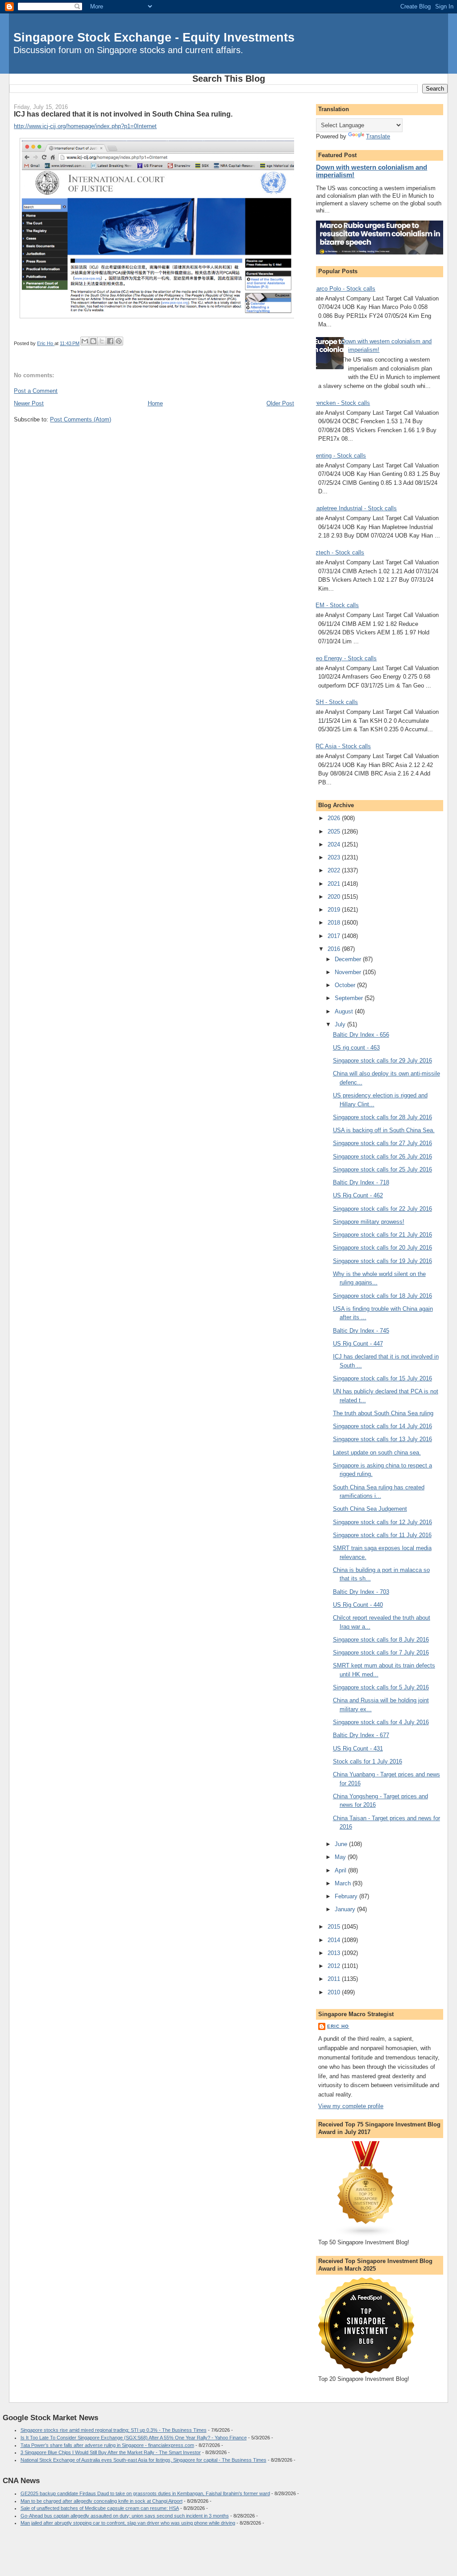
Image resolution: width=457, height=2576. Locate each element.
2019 (335, 910)
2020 (335, 897)
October (346, 985)
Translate (378, 136)
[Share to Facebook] (110, 341)
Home (155, 403)
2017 (335, 936)
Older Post (280, 403)
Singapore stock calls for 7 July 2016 (381, 1653)
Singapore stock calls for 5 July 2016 (381, 1687)
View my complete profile (351, 2106)
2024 (335, 844)
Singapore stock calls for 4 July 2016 (381, 1722)
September (350, 998)
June (342, 1844)
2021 (335, 884)
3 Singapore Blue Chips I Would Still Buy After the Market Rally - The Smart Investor (111, 2452)
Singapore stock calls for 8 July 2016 (381, 1640)
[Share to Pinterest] (119, 341)
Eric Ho (338, 2026)
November (349, 972)
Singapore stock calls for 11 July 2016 (382, 1535)
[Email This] (85, 341)
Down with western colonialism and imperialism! (372, 171)
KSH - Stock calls (335, 702)
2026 (335, 818)
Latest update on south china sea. (377, 1453)
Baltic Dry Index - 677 (361, 1735)
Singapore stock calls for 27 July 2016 (382, 1143)
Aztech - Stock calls (338, 552)
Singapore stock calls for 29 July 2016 (382, 1061)
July (341, 1024)
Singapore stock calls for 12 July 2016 (382, 1522)
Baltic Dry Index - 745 (361, 1331)
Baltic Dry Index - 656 (361, 1035)
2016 (335, 949)
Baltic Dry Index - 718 (361, 1182)
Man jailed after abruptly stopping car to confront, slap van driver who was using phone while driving (128, 2523)
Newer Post (29, 403)
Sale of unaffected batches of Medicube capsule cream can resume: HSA (100, 2508)
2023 (335, 857)
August (345, 1011)
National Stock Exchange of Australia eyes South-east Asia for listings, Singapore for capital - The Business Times (143, 2460)
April (341, 1870)
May (341, 1857)
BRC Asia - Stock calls (341, 746)
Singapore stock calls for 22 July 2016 (382, 1209)
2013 (335, 1953)
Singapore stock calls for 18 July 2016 (382, 1296)
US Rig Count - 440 (358, 1605)
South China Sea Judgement (370, 1509)
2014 (335, 1940)
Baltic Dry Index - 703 (361, 1592)
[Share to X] (102, 341)
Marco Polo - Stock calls (343, 289)
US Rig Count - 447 (358, 1344)
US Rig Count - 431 (358, 1749)
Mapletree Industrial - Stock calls (354, 508)
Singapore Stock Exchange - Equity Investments (154, 37)
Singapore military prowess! (369, 1222)
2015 (335, 1927)
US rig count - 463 (356, 1048)
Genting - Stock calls (339, 456)
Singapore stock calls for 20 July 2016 (382, 1248)
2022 (335, 870)
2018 (335, 923)
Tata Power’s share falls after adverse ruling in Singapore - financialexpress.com (107, 2445)
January (346, 1909)
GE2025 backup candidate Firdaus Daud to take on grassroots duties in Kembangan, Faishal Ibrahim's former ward (145, 2493)
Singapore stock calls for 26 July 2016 (382, 1157)
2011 (335, 1979)
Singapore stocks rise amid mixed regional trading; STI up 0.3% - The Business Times (114, 2430)
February (347, 1896)
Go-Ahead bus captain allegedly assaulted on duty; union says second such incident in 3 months (125, 2516)
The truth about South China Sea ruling (383, 1413)
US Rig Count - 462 (358, 1195)
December (349, 959)
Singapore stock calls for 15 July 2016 (382, 1378)
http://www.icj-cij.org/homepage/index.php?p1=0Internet (85, 126)
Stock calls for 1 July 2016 (368, 1761)
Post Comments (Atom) (81, 419)
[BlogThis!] (93, 341)
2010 (335, 1992)
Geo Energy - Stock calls (344, 658)
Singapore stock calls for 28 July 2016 (382, 1117)
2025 (335, 832)
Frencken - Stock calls (341, 403)
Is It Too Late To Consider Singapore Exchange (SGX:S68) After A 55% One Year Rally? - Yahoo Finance (134, 2438)
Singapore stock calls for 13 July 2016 (382, 1439)
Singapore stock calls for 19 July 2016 (382, 1261)
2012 (335, 1966)
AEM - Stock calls (335, 605)
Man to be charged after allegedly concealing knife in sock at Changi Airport (102, 2501)
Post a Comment (36, 391)
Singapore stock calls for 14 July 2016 (382, 1426)
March (344, 1883)
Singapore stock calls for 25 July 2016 (382, 1169)
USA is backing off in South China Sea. (384, 1130)
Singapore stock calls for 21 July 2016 (382, 1235)
